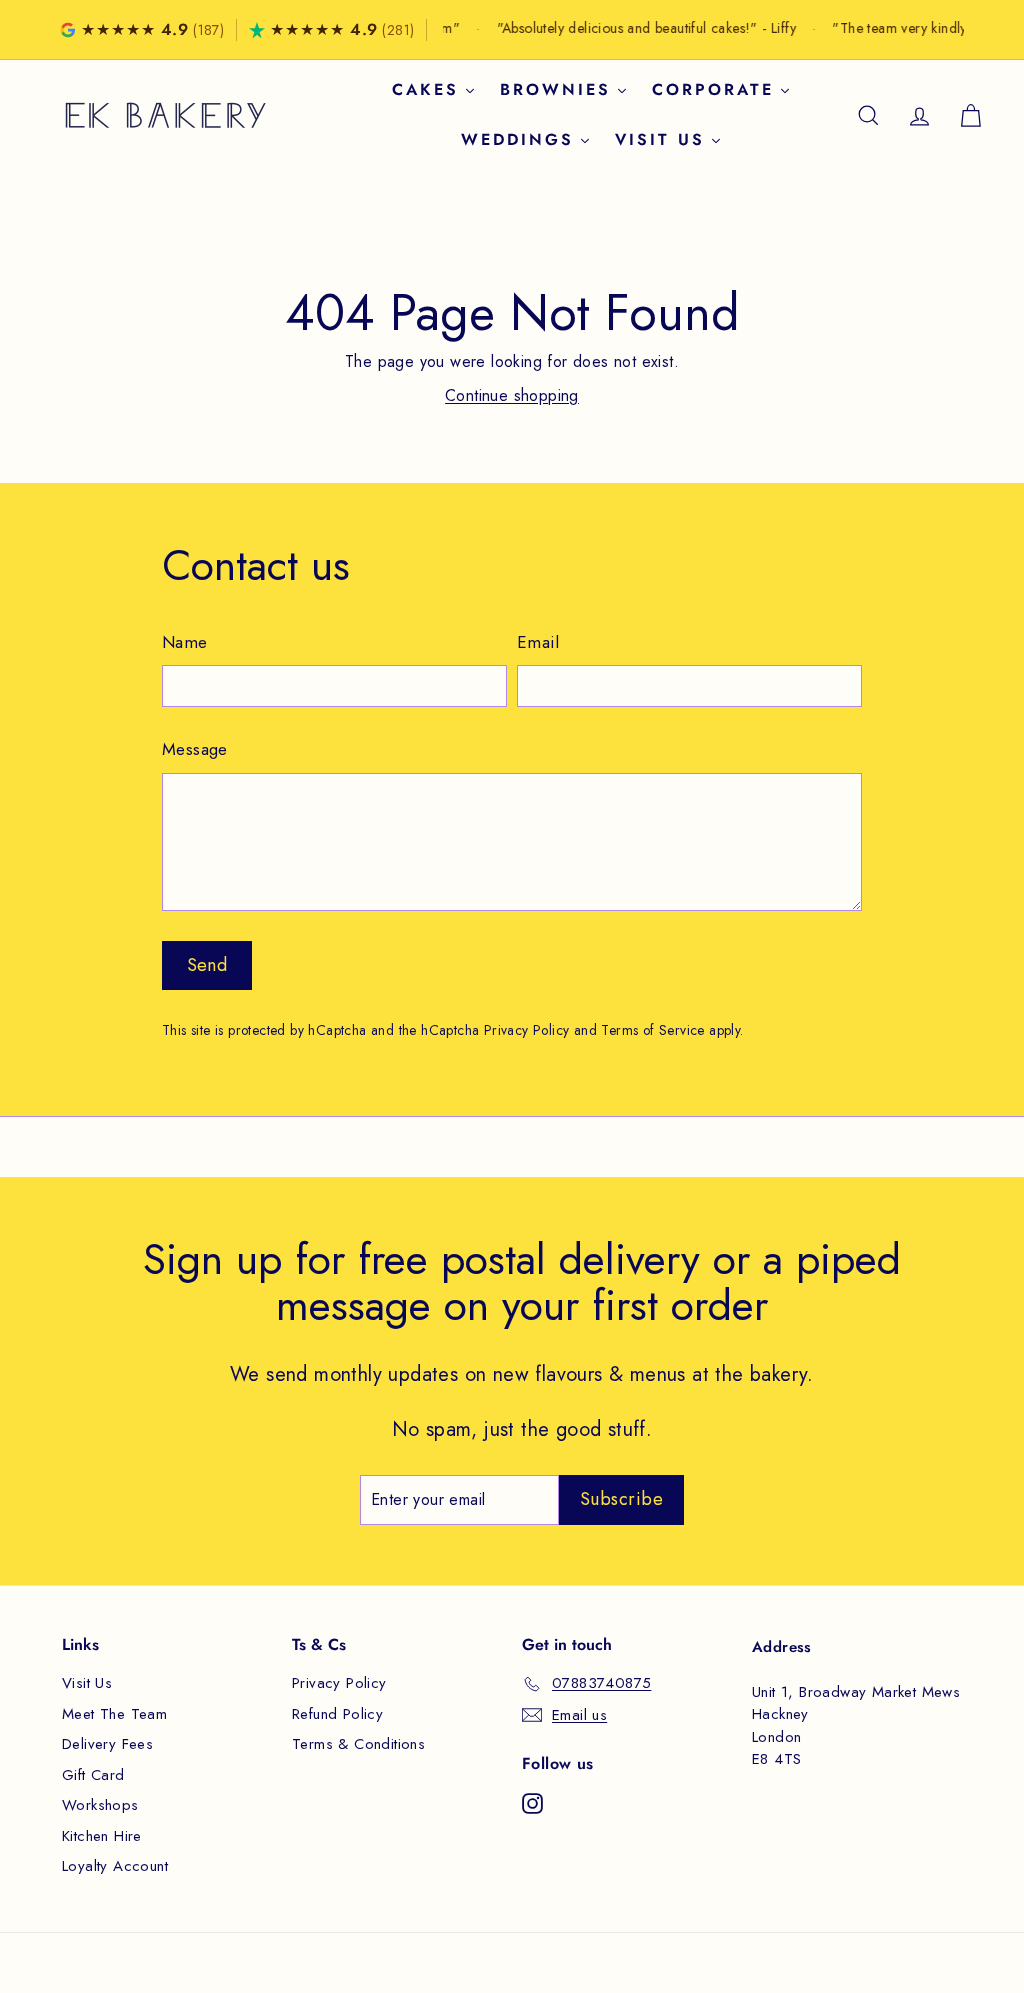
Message (195, 749)
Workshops (100, 1805)
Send (207, 965)
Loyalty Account (115, 1866)
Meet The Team (114, 1714)
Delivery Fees (107, 1744)
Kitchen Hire (102, 1836)
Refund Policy (337, 1714)
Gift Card (93, 1775)
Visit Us (87, 1683)
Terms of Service (652, 1030)
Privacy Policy (527, 1030)
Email (538, 642)
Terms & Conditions (358, 1744)
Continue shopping (512, 395)
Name (185, 642)
